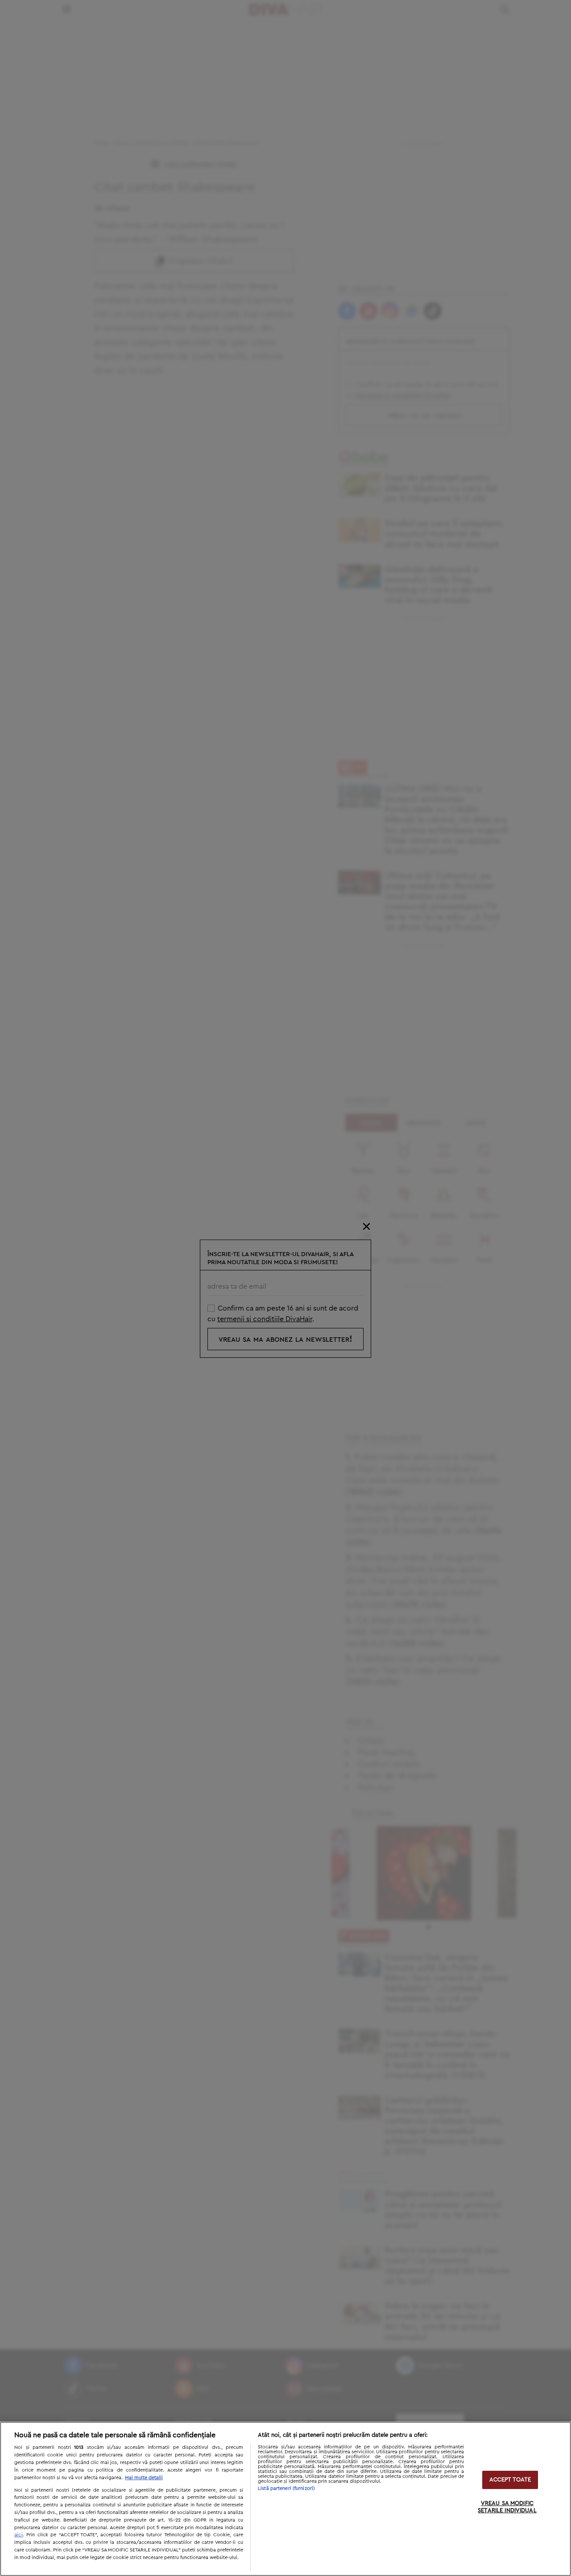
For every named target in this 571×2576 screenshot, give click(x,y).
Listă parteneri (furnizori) (286, 2488)
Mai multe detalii (144, 2478)
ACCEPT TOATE (510, 2480)
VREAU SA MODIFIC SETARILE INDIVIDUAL (507, 2508)
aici (19, 2535)
